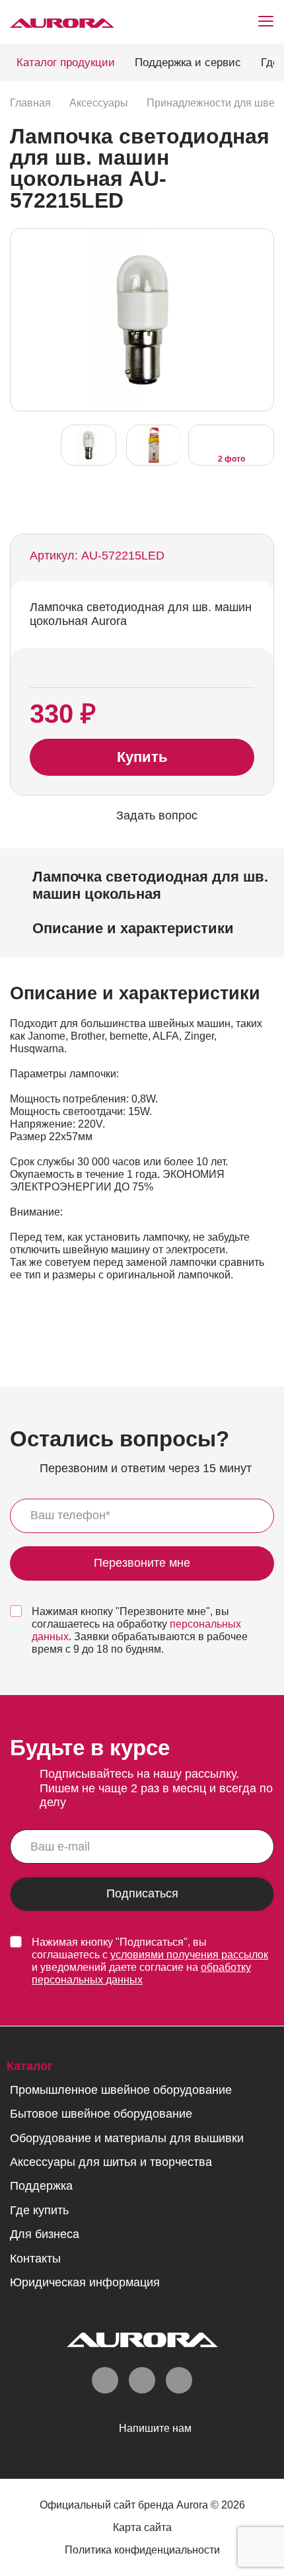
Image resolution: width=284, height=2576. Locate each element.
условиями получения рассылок (189, 1955)
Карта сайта (142, 2527)
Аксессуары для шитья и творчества (111, 2162)
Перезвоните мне (142, 1563)
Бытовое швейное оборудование (101, 2114)
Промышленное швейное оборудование (121, 2090)
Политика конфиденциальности (142, 2550)
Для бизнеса (45, 2234)
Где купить (39, 2210)
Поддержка (41, 2186)
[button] (260, 319)
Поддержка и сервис (188, 62)
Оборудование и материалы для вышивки (127, 2138)
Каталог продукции (66, 62)
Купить (142, 757)
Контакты (35, 2259)
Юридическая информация (85, 2282)
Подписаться (142, 1894)
